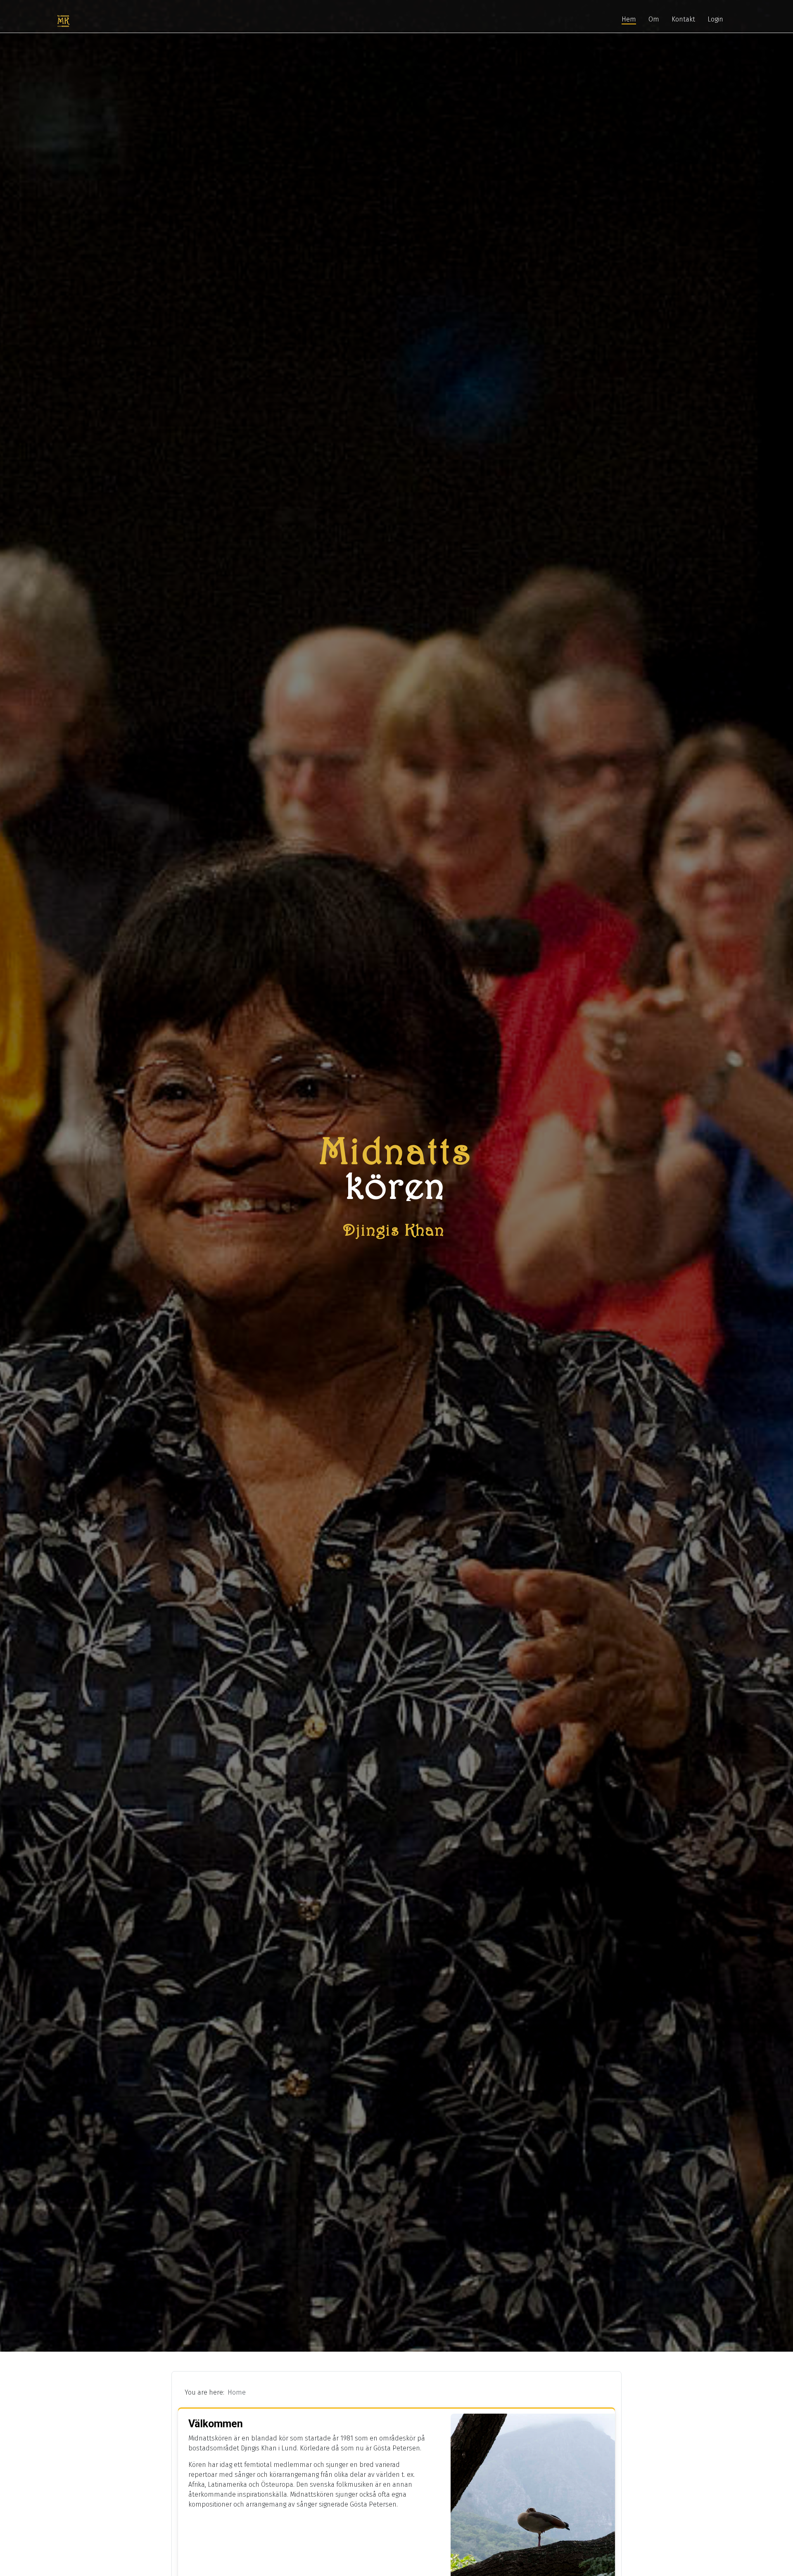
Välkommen (216, 2424)
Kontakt (683, 19)
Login (715, 19)
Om (654, 19)
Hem (629, 19)
